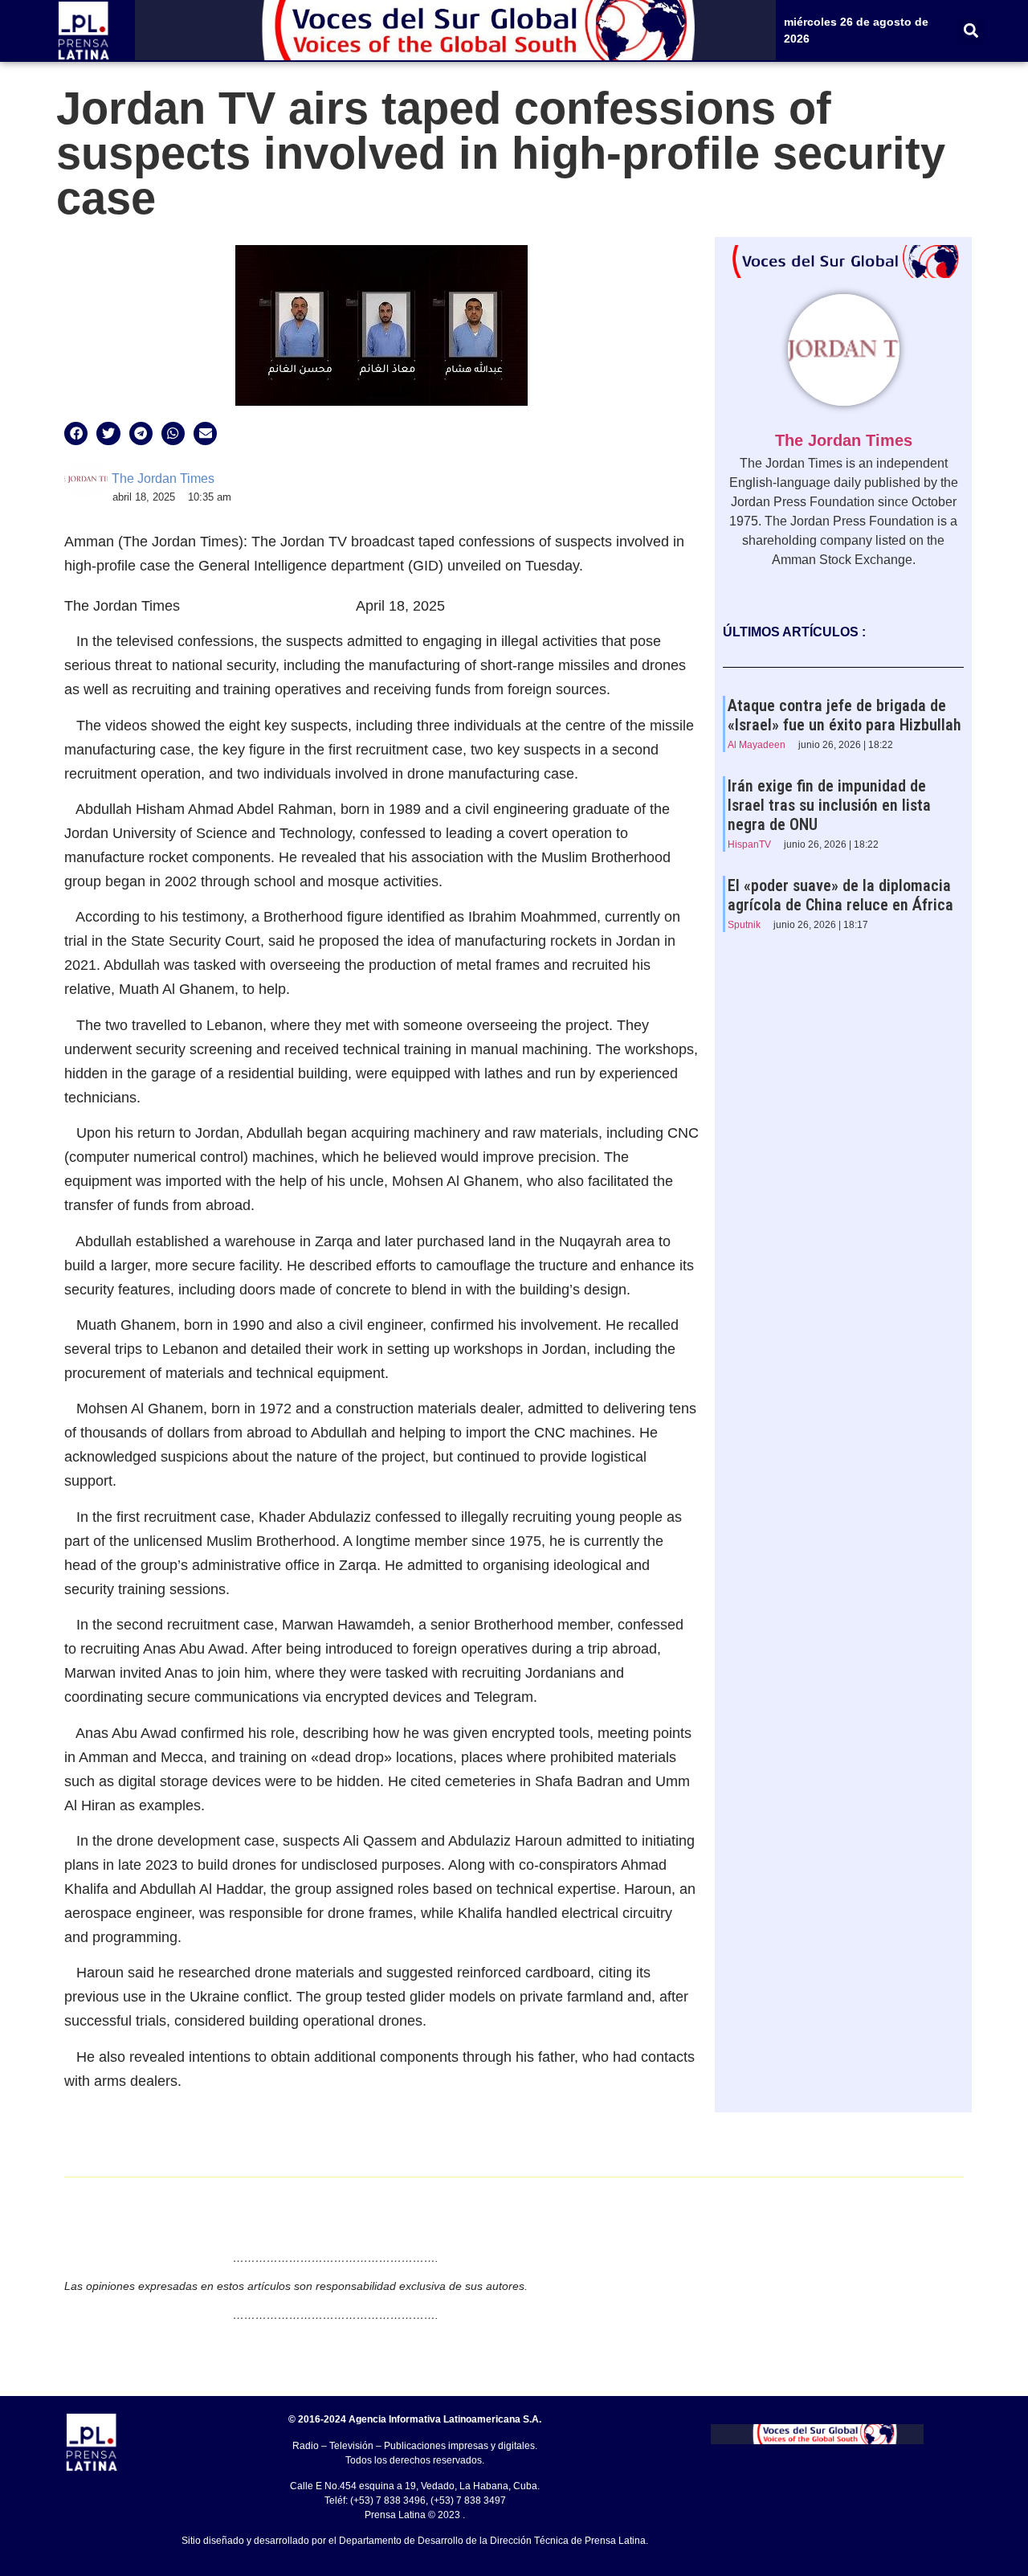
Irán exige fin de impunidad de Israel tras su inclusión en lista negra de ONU (829, 805)
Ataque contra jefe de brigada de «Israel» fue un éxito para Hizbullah (844, 715)
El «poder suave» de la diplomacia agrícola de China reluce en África (840, 895)
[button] (971, 31)
